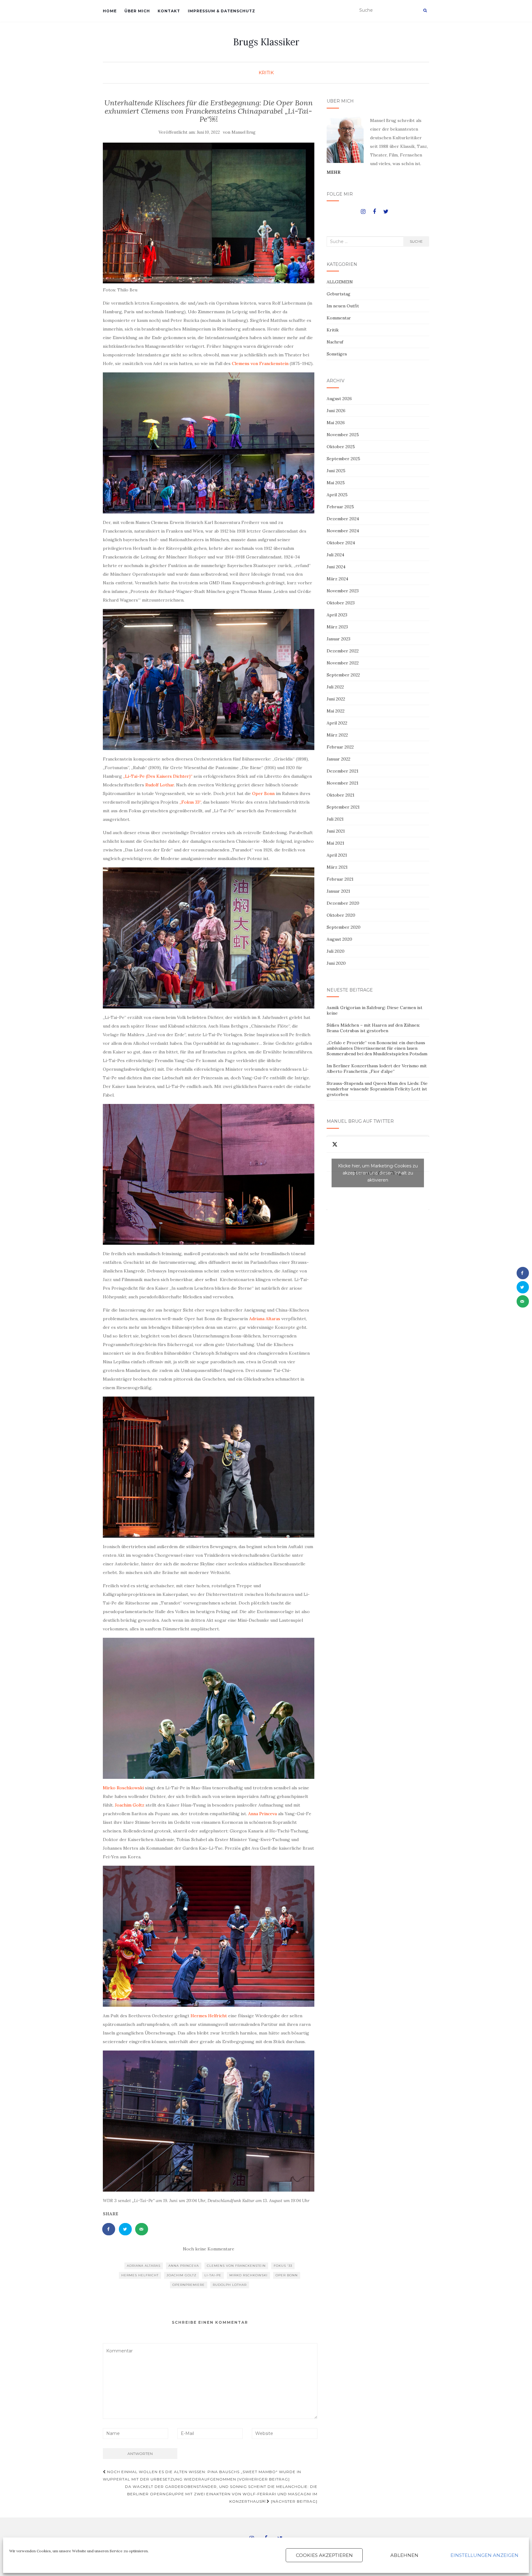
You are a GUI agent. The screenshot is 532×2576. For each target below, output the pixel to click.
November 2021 (343, 783)
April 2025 (337, 495)
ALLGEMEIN (340, 282)
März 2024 (337, 579)
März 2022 (337, 735)
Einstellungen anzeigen (484, 2555)
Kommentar (339, 318)
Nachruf (335, 342)
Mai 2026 (336, 423)
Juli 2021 (335, 819)
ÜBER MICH (137, 11)
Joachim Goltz (130, 1805)
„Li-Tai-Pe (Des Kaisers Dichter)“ (158, 776)
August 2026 (339, 399)
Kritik (266, 73)
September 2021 (343, 807)
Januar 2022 (339, 759)
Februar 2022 (340, 747)
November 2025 (343, 435)
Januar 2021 (338, 891)
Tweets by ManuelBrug (378, 1173)
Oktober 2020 (341, 915)
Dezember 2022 (343, 651)
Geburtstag (339, 294)
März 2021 (337, 867)
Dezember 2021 (343, 771)
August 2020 (339, 939)
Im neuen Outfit (343, 306)
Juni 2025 (336, 471)
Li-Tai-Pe (213, 2275)
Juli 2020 (336, 951)
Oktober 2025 (341, 447)
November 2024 (343, 531)
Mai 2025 (336, 483)
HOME (110, 11)
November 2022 (343, 663)
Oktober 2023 (341, 603)
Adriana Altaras (265, 1319)
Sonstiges (337, 354)
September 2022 (343, 675)
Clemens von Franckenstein (261, 363)
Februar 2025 (340, 507)
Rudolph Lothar (230, 2285)
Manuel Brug (244, 132)
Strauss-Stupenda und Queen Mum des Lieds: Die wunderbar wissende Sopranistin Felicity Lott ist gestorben (377, 1089)
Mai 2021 (335, 843)
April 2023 (337, 615)
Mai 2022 (336, 711)
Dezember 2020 (343, 903)
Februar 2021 (340, 879)
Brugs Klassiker (266, 42)
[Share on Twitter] (126, 2229)
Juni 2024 (336, 567)
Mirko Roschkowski (123, 1788)
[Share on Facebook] (109, 2229)
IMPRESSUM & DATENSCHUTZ (222, 11)
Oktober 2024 (341, 543)
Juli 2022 (335, 687)
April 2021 (337, 855)
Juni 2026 (336, 411)
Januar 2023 (339, 639)
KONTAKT (169, 11)
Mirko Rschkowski (248, 2275)
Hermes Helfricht (208, 2016)
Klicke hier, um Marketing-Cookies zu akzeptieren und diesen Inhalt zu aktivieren (378, 1173)
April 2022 (337, 723)
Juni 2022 (336, 699)
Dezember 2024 (343, 519)
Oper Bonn (263, 793)
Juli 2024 (335, 555)
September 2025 (343, 459)
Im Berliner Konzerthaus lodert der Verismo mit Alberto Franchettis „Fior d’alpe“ (377, 1069)
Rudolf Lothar (160, 785)
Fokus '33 (283, 2266)
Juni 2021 (336, 831)
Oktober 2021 (341, 795)
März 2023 (337, 627)
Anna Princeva (262, 1814)
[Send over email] (142, 2229)
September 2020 (344, 927)
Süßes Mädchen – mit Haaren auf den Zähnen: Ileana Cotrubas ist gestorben (373, 1028)
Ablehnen (404, 2555)
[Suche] (425, 10)
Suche (416, 241)
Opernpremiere (189, 2285)
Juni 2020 (336, 963)
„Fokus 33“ (190, 802)
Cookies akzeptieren (324, 2555)
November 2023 (343, 591)
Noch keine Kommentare (209, 2249)
